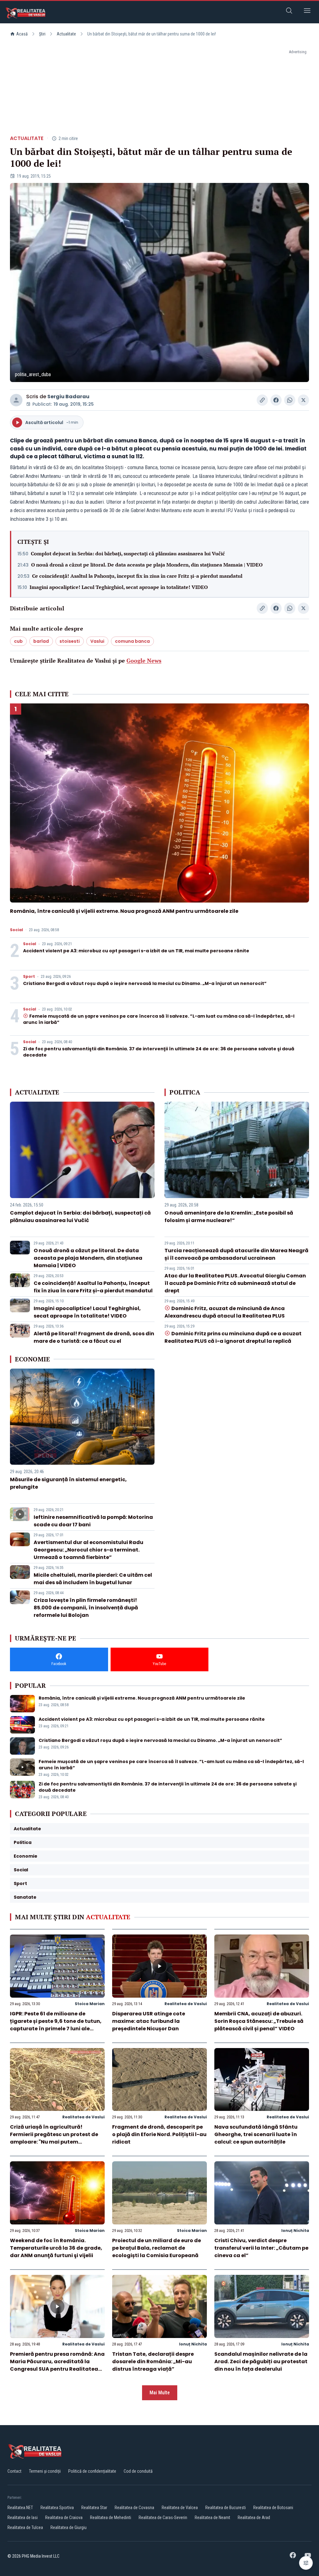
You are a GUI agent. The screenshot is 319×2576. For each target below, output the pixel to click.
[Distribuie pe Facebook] (276, 400)
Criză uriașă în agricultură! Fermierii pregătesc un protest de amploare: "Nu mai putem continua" (54, 2138)
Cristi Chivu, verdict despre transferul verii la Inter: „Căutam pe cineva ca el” (261, 2248)
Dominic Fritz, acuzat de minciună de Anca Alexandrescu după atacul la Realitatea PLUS (225, 1312)
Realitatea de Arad (254, 2518)
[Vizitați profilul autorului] (16, 400)
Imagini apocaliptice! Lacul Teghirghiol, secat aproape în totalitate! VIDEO (119, 587)
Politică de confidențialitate (92, 2471)
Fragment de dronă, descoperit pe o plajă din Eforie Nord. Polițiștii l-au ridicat (159, 2134)
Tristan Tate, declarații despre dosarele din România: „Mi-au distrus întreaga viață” (153, 2361)
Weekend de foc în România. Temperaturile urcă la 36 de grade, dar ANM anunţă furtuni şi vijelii (56, 2248)
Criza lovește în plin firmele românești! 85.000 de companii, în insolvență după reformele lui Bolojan (86, 1608)
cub (18, 641)
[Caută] (289, 12)
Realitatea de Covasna (134, 2508)
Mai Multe (160, 2393)
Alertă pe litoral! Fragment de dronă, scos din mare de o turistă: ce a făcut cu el (94, 1337)
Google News (144, 660)
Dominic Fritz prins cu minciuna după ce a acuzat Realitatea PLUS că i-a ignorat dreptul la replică (233, 1337)
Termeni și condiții (45, 2471)
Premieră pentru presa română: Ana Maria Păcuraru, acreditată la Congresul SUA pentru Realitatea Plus (57, 2365)
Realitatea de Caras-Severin (163, 2518)
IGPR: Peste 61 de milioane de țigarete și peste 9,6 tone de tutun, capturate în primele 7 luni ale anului (56, 2025)
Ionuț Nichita (295, 2231)
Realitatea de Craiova (64, 2518)
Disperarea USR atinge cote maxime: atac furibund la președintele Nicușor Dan (149, 2021)
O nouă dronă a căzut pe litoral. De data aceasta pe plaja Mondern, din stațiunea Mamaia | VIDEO (147, 565)
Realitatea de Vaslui (186, 2004)
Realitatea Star (94, 2508)
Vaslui (97, 641)
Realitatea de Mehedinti (111, 2518)
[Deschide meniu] (307, 12)
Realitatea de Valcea (180, 2508)
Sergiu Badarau (68, 397)
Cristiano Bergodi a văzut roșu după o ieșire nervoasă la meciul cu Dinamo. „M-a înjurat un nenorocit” (145, 983)
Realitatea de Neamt (212, 2518)
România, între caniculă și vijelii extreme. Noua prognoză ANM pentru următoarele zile (124, 911)
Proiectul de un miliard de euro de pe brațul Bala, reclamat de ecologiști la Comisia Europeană (157, 2248)
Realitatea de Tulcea (25, 2527)
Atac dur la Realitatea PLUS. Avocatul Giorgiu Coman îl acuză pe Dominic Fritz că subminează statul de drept (235, 1283)
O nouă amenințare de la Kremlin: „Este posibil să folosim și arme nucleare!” (229, 1217)
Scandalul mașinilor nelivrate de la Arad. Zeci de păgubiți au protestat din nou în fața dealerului (261, 2361)
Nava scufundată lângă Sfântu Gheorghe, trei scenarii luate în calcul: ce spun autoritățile (256, 2134)
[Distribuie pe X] (303, 400)
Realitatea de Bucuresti (226, 2508)
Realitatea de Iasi (23, 2518)
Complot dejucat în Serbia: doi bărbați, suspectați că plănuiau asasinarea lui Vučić (128, 553)
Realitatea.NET (20, 2508)
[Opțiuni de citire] (306, 2563)
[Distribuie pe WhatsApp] (290, 400)
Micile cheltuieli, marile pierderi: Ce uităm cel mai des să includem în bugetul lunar (93, 1579)
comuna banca (132, 641)
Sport (29, 977)
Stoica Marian (90, 2004)
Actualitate (66, 34)
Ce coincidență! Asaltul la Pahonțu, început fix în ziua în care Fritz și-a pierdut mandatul (137, 576)
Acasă (22, 34)
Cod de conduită (138, 2471)
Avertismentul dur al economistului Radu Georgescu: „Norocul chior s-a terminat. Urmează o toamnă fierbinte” (88, 1550)
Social (17, 930)
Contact (14, 2471)
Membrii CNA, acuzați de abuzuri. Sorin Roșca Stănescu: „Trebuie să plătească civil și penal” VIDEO (259, 2021)
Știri (42, 34)
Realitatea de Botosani (273, 2508)
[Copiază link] (262, 400)
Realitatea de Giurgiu (69, 2527)
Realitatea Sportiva (57, 2508)
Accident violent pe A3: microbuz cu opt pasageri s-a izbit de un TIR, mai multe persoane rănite (136, 951)
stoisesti (70, 641)
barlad (41, 641)
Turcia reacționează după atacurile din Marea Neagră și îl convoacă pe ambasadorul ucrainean (236, 1254)
